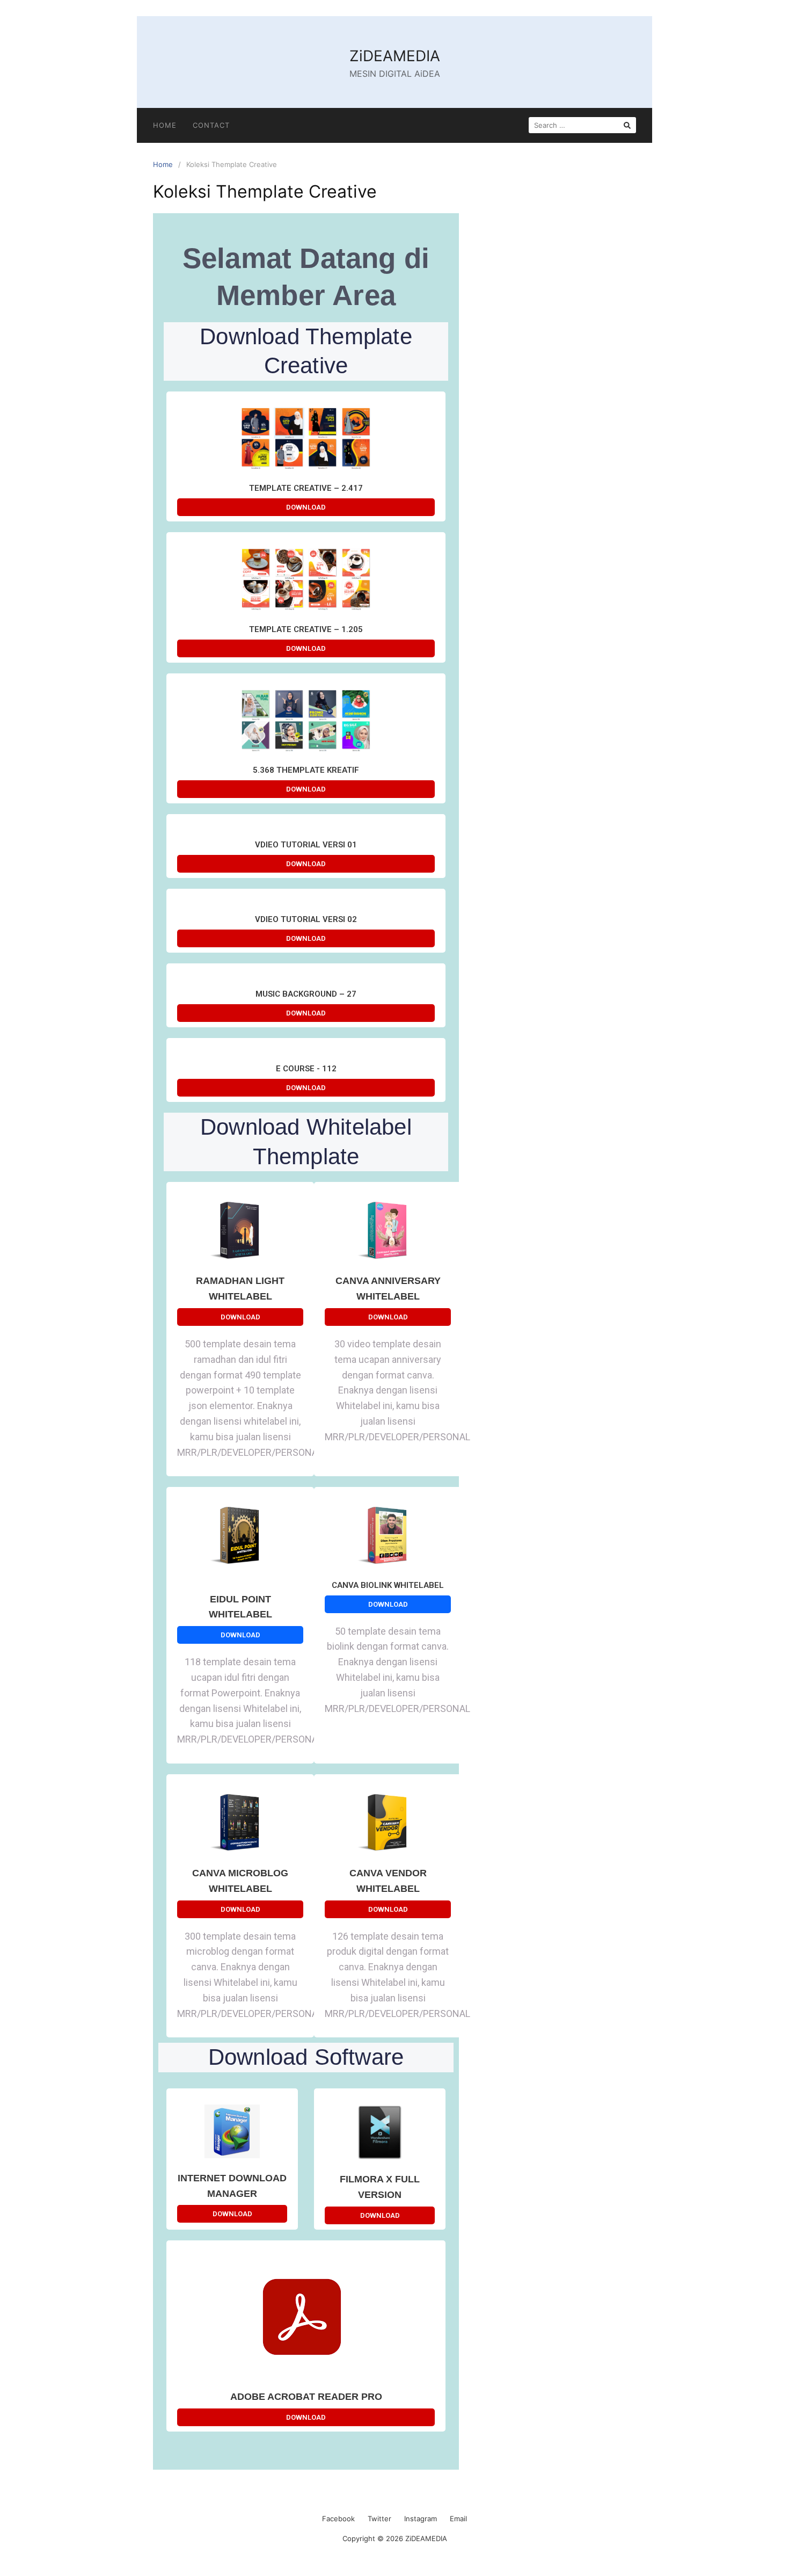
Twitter (379, 2519)
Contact (211, 125)
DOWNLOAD (306, 507)
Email (458, 2519)
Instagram (421, 2519)
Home (165, 125)
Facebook (338, 2519)
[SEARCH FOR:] (582, 125)
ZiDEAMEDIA (395, 56)
